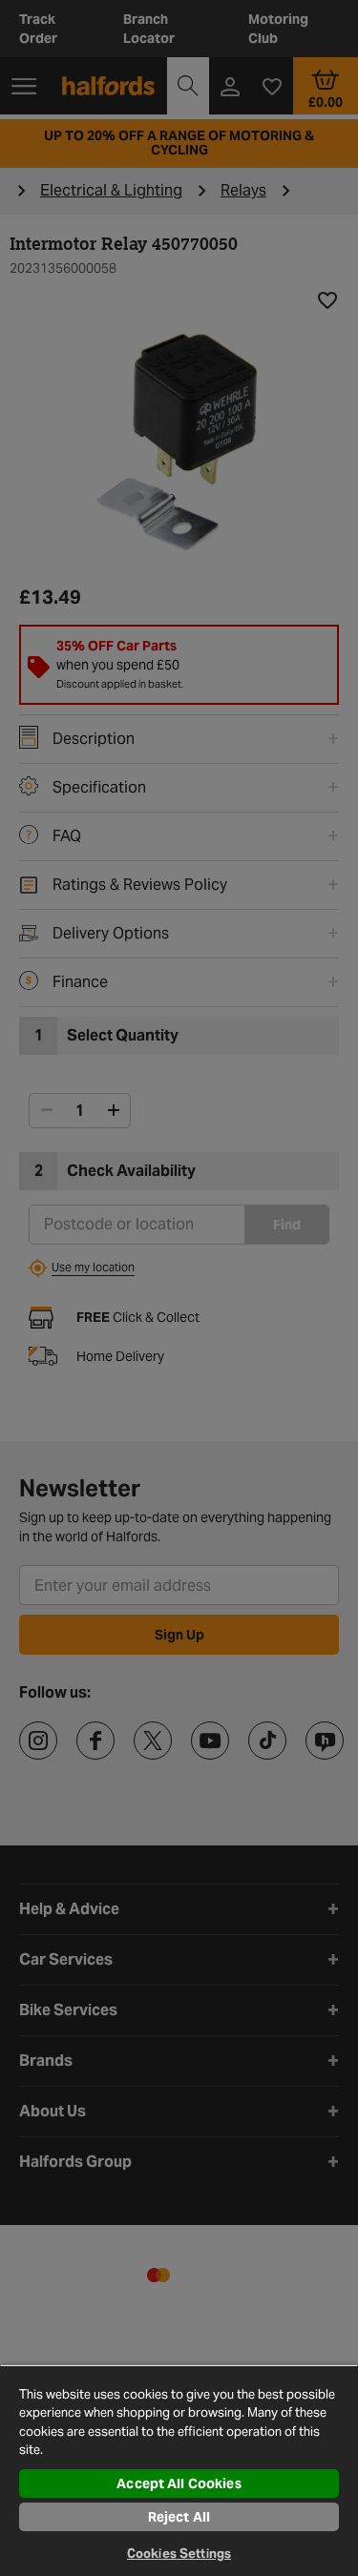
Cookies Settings (179, 2554)
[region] (179, 2470)
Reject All (179, 2517)
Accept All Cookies (179, 2483)
